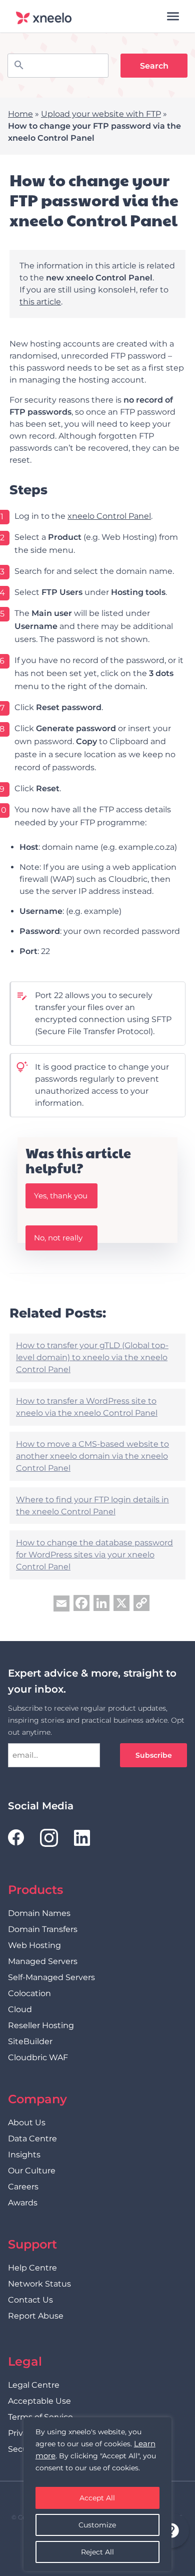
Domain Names (39, 1913)
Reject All (97, 2552)
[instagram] (49, 1838)
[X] (121, 1604)
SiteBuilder (30, 2041)
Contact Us (30, 2300)
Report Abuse (36, 2316)
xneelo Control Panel (109, 516)
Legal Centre (34, 2385)
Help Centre (32, 2268)
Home (20, 114)
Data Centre (32, 2139)
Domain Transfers (43, 1929)
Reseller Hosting (41, 2025)
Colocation (29, 1993)
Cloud (20, 2009)
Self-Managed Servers (51, 1977)
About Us (27, 2123)
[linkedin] (82, 1838)
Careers (23, 2187)
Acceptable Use (39, 2401)
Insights (24, 2155)
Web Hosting (34, 1945)
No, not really (58, 1238)
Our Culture (32, 2171)
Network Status (39, 2284)
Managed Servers (43, 1961)
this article (40, 302)
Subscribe (154, 1755)
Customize (97, 2525)
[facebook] (16, 1838)
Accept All (97, 2498)
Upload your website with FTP (101, 114)
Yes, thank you (61, 1196)
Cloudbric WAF (38, 2057)
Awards (23, 2203)
